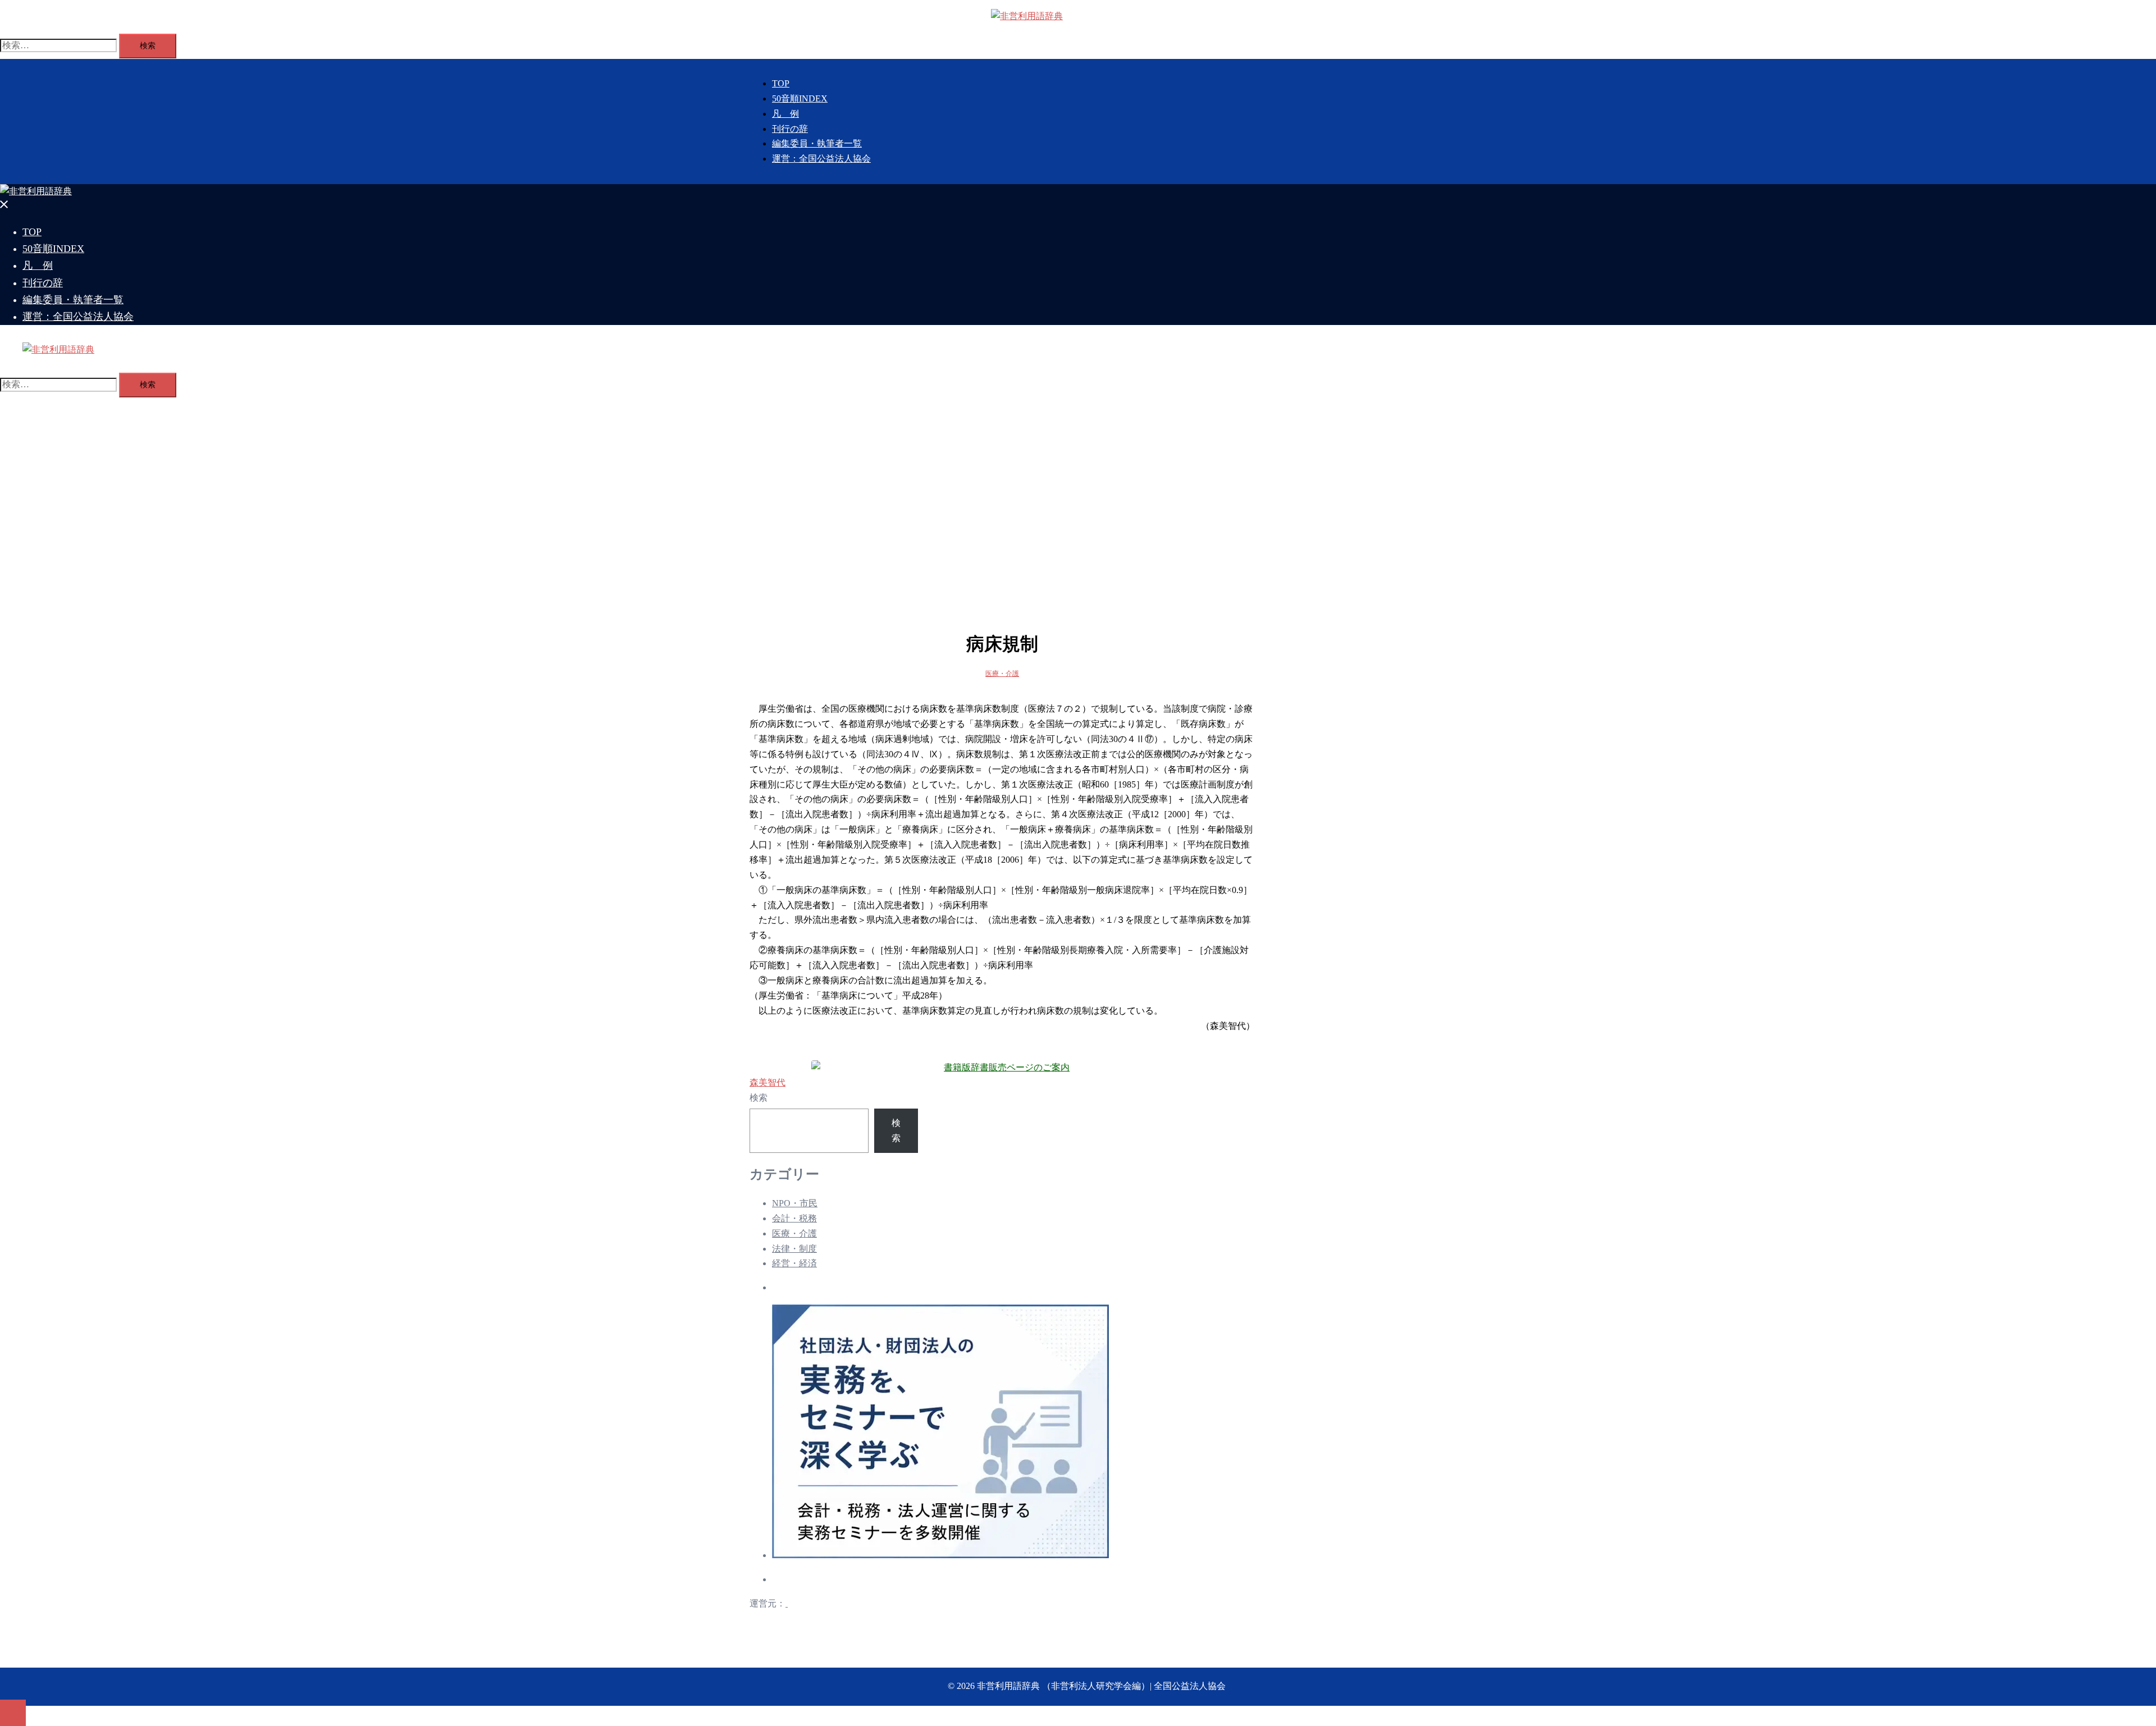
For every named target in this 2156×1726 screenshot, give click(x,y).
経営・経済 (794, 1263)
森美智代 (768, 1082)
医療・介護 (1002, 674)
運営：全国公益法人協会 (821, 159)
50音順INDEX (800, 99)
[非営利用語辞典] (1027, 16)
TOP (781, 83)
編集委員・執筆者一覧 (817, 143)
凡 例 (785, 114)
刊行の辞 (790, 129)
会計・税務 (794, 1218)
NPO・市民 (795, 1203)
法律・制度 (794, 1249)
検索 (759, 1098)
